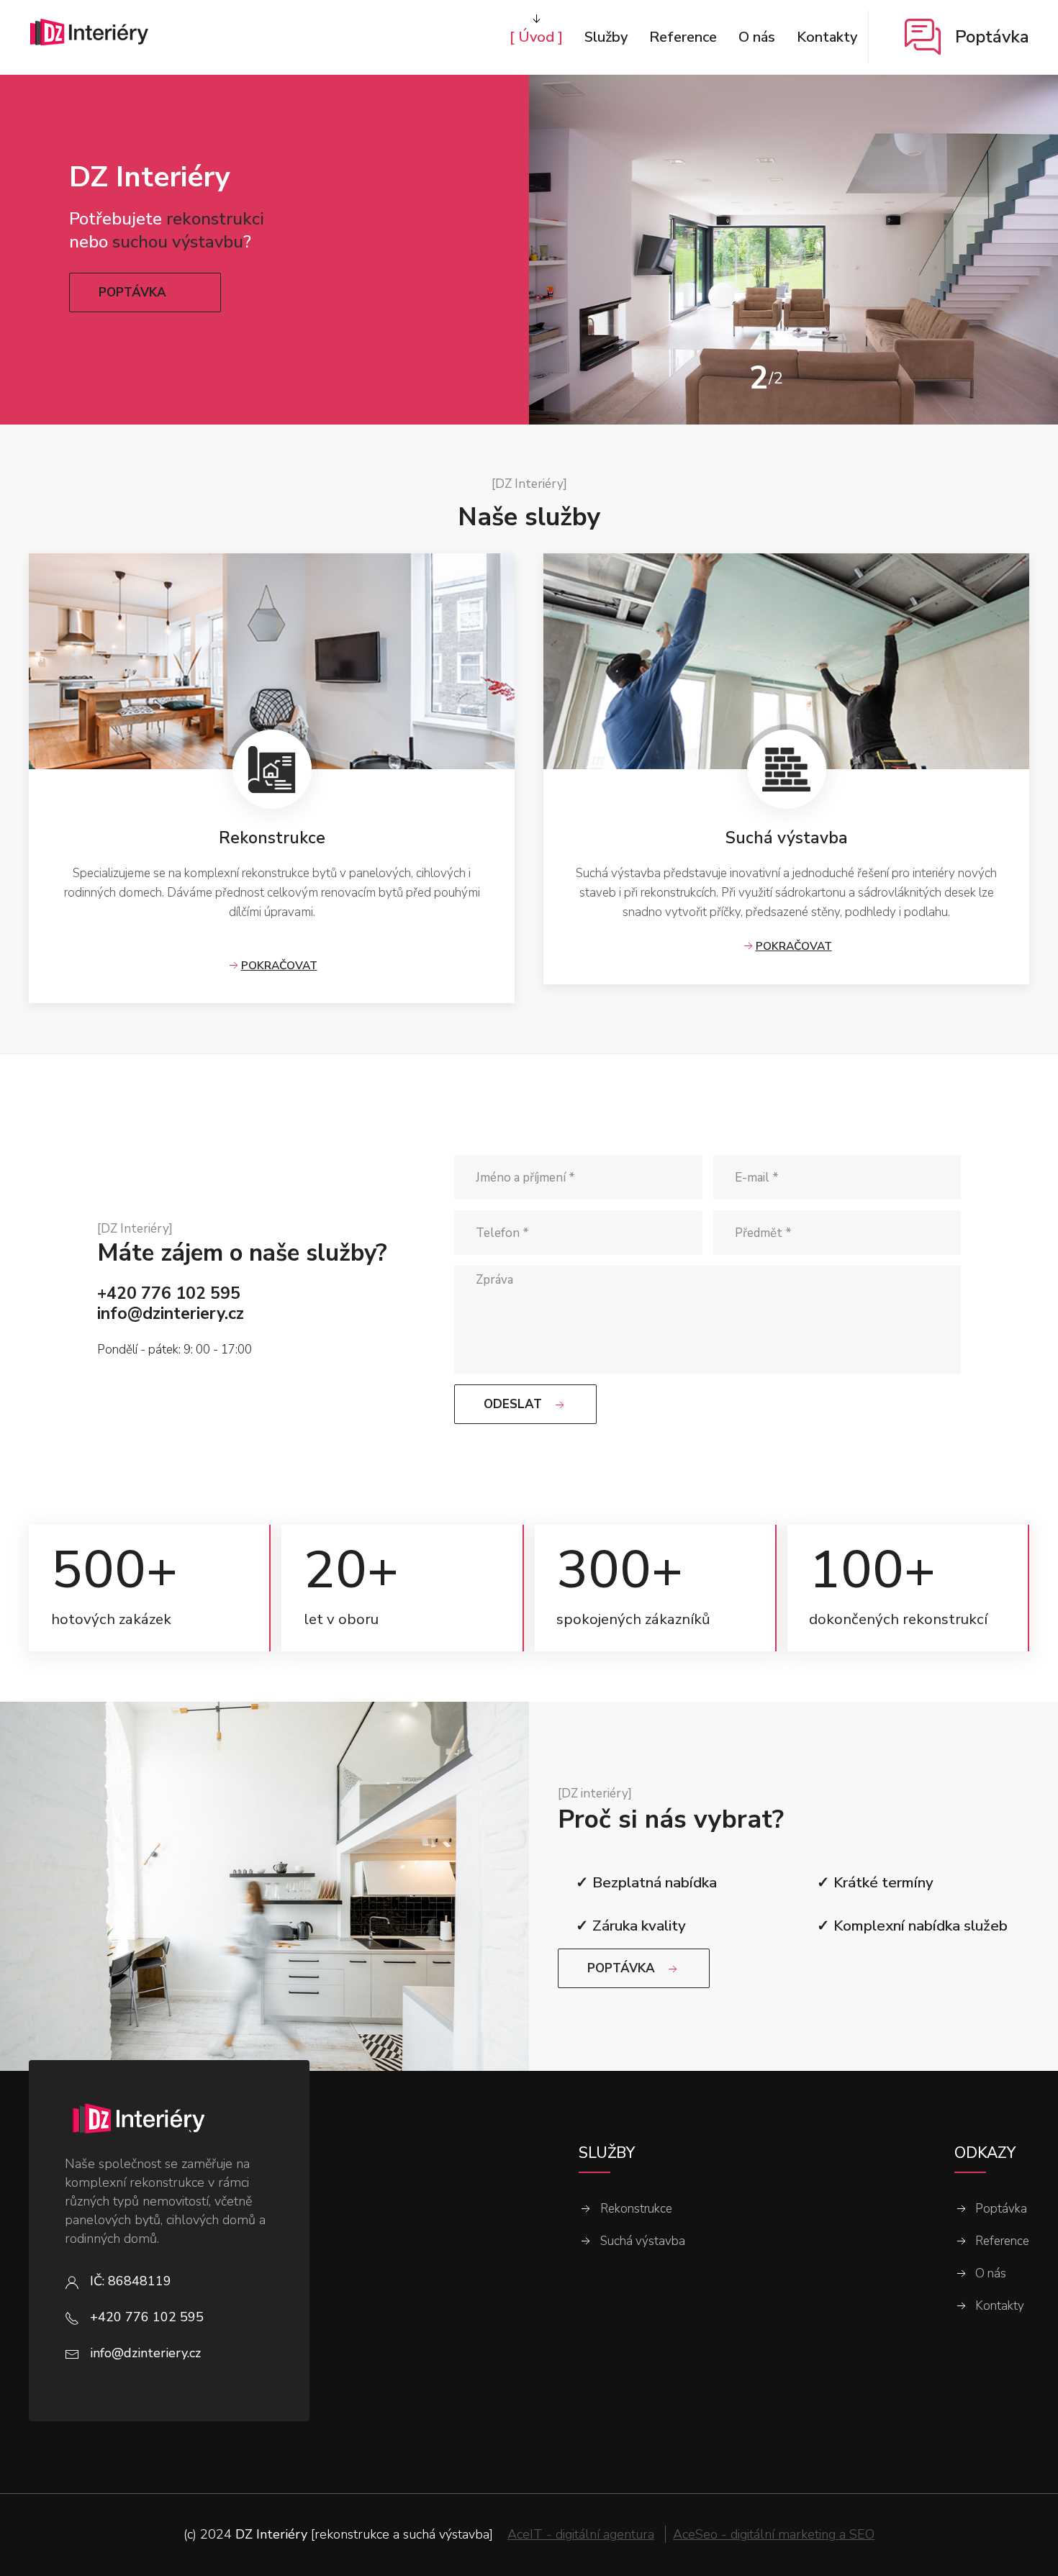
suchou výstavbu (178, 242)
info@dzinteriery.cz (171, 1314)
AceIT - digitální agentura (581, 2534)
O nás (991, 2274)
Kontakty (1000, 2306)
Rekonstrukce (636, 2209)
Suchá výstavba (642, 2241)
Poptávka (1001, 2209)
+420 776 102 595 (169, 1293)
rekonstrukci (215, 219)
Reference (1002, 2241)
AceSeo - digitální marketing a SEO (774, 2534)
